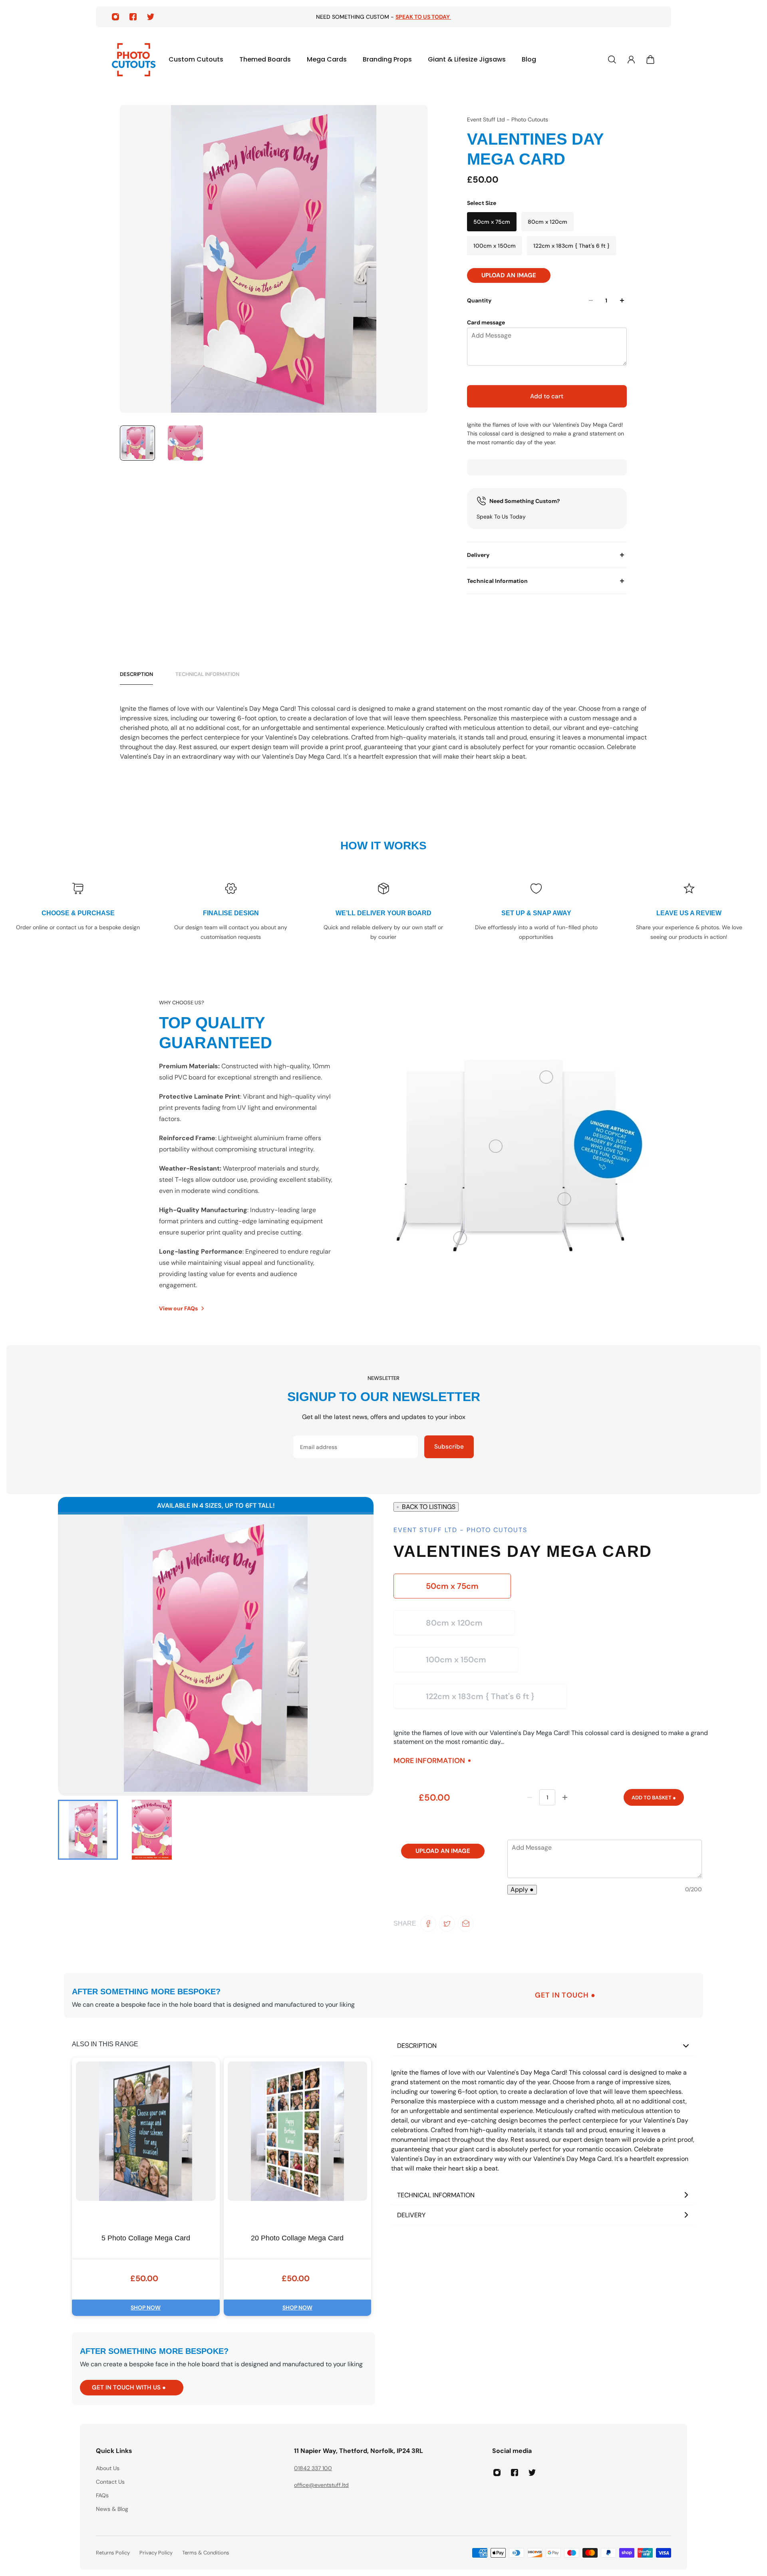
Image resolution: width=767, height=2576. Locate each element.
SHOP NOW (146, 2308)
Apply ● (522, 1889)
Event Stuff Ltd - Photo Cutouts (508, 119)
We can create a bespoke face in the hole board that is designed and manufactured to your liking (213, 2005)
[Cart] (650, 60)
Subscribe (449, 1447)
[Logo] (134, 60)
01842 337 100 (313, 2468)
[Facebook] (133, 17)
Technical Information (497, 581)
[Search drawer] (612, 60)
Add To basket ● (654, 1798)
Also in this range (105, 2044)
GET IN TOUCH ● (565, 1995)
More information (429, 1760)
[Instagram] (115, 17)
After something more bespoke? (146, 1992)
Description (136, 674)
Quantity (479, 300)
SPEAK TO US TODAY (423, 17)
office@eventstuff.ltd (321, 2485)
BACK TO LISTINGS (429, 1507)
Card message (486, 322)
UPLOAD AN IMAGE (509, 275)
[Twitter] (151, 17)
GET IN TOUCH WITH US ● (129, 2387)
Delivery (478, 555)
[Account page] (631, 60)
